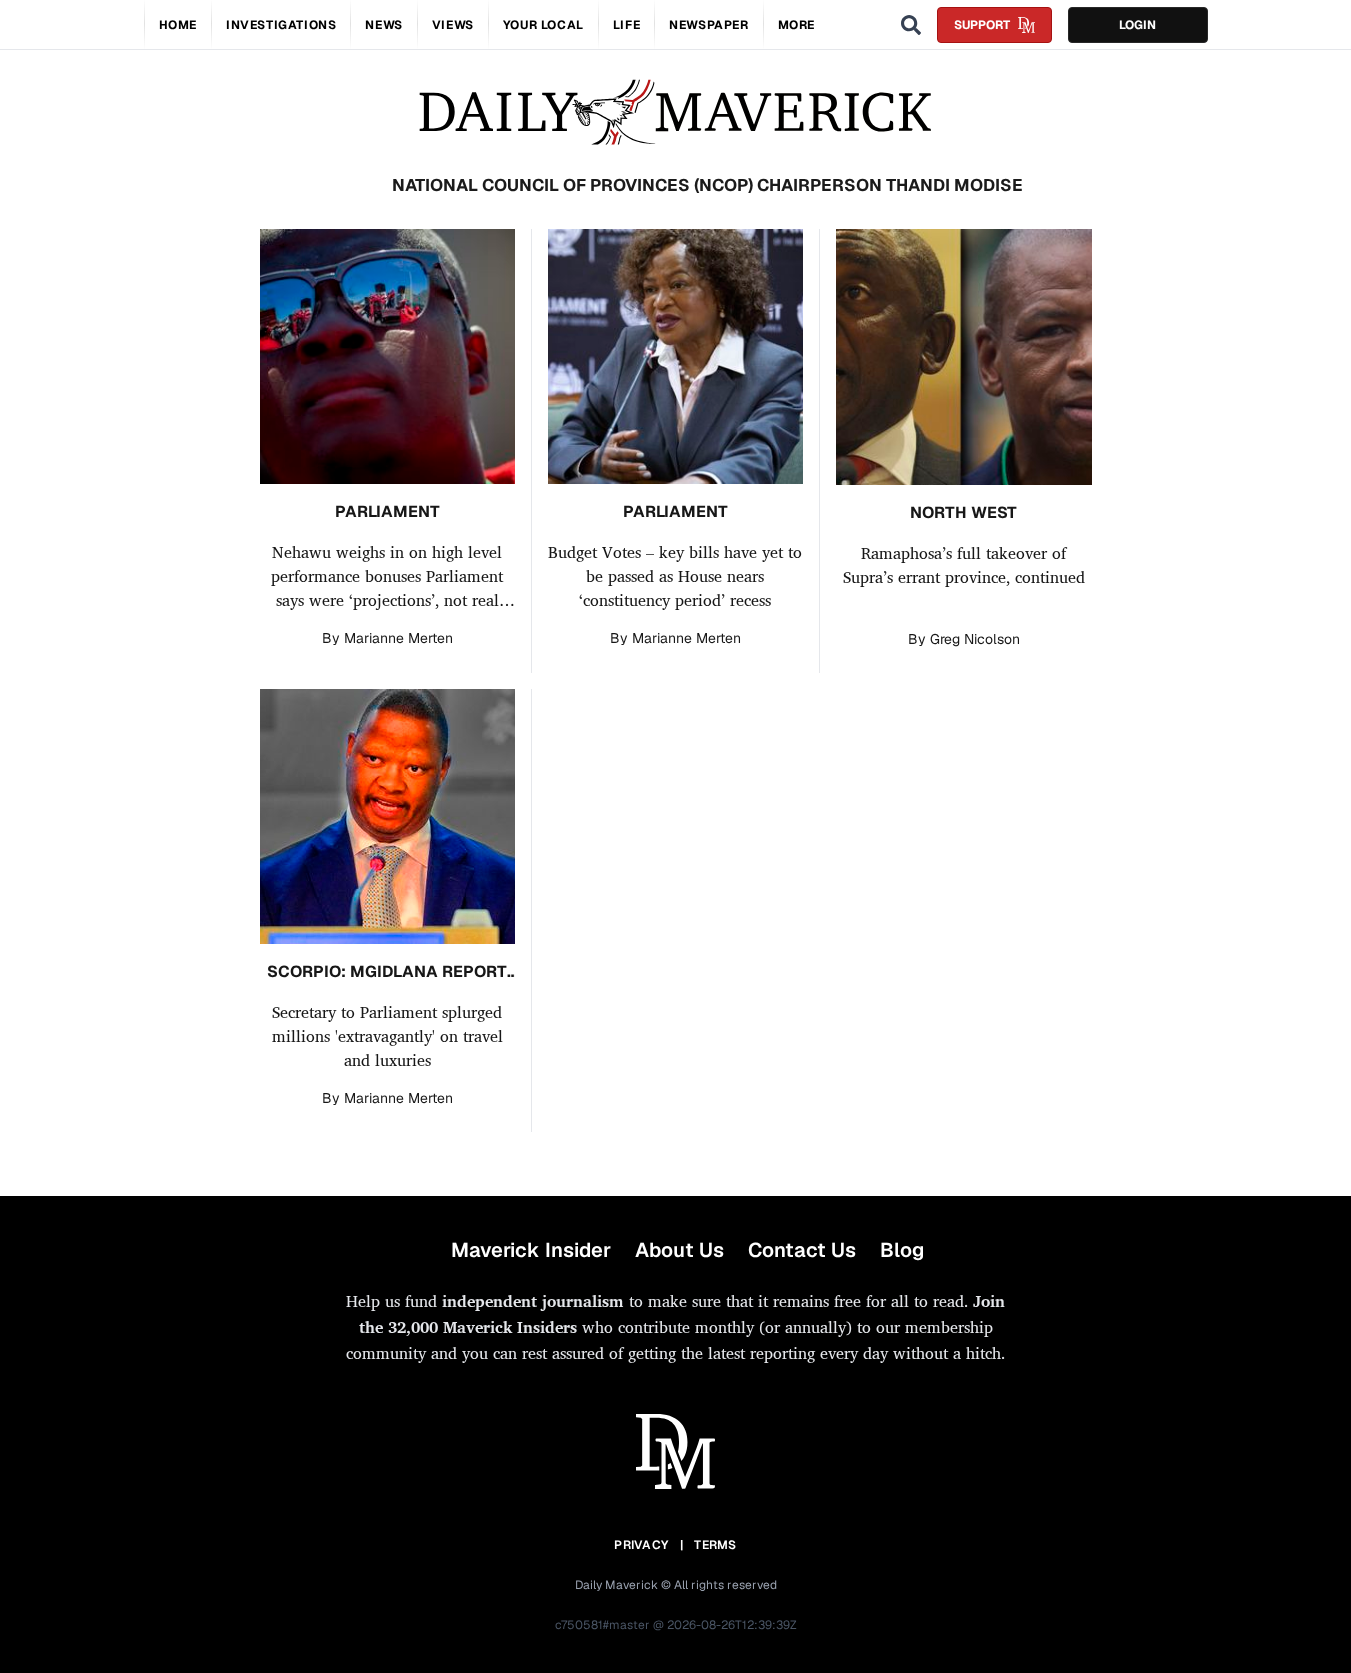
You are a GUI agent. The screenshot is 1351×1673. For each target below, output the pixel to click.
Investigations (281, 25)
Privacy (641, 1545)
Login (1137, 25)
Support (982, 25)
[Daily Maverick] (675, 112)
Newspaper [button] (708, 25)
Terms (715, 1545)
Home (178, 25)
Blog (902, 1250)
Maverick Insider (531, 1250)
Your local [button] (543, 25)
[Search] (911, 25)
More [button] (796, 25)
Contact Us (802, 1250)
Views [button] (453, 25)
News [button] (383, 25)
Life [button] (626, 25)
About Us (679, 1250)
